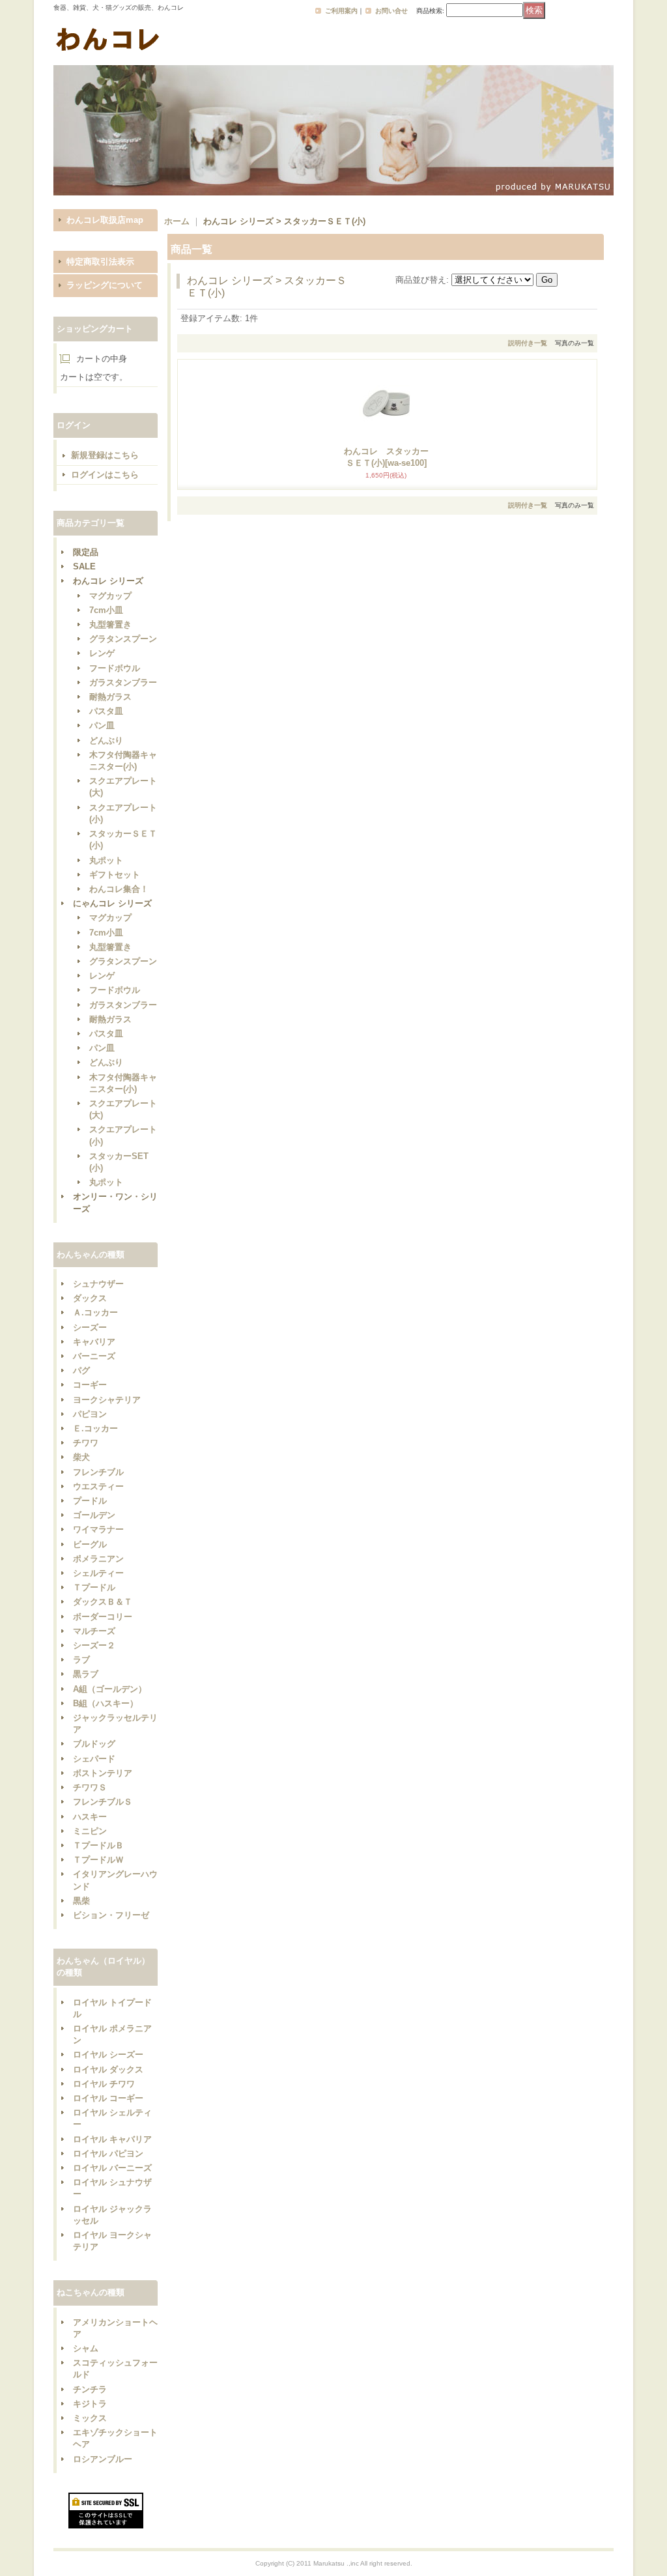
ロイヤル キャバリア (112, 2139)
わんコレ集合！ (119, 889)
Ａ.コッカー (95, 1312)
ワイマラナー (98, 1529)
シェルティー (98, 1573)
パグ (81, 1370)
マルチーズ (94, 1631)
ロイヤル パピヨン (108, 2154)
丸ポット (106, 860)
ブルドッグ (94, 1744)
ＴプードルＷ (98, 1860)
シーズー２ (94, 1645)
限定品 (86, 552)
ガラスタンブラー (123, 682)
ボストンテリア (103, 1773)
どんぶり (106, 740)
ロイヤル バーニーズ (112, 2168)
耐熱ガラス (110, 697)
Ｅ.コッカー (95, 1428)
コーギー (90, 1385)
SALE (84, 566)
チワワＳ (90, 1787)
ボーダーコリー (103, 1617)
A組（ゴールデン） (110, 1689)
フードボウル (115, 668)
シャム (86, 2348)
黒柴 (81, 1901)
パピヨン (90, 1414)
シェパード (94, 1759)
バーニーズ (94, 1356)
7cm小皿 (106, 610)
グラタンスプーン (123, 639)
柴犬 (81, 1457)
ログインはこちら (105, 475)
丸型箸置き (110, 624)
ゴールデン (94, 1515)
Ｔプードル (94, 1587)
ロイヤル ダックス (108, 2069)
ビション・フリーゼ (111, 1915)
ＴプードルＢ (98, 1845)
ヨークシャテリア (107, 1400)
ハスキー (90, 1817)
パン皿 (102, 725)
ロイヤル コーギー (108, 2098)
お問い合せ (391, 11)
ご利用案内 (341, 11)
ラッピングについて (105, 285)
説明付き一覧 (528, 343)
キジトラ (90, 2404)
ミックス (90, 2418)
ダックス (90, 1298)
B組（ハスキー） (106, 1703)
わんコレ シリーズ (108, 581)
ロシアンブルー (103, 2459)
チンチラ (90, 2389)
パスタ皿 (106, 711)
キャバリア (94, 1342)
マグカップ (110, 596)
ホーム (177, 221)
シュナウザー (98, 1284)
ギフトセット (115, 875)
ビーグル (90, 1544)
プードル (90, 1501)
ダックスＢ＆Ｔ (103, 1602)
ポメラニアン (98, 1559)
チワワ (86, 1443)
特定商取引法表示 (100, 262)
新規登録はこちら (105, 455)
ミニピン (90, 1831)
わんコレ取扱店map (105, 220)
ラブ (81, 1660)
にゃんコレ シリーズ (112, 903)
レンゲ (102, 653)
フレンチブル (98, 1472)
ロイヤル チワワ (104, 2084)
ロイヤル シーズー (108, 2054)
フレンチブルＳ (103, 1802)
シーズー (90, 1327)
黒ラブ (86, 1674)
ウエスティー (98, 1486)
